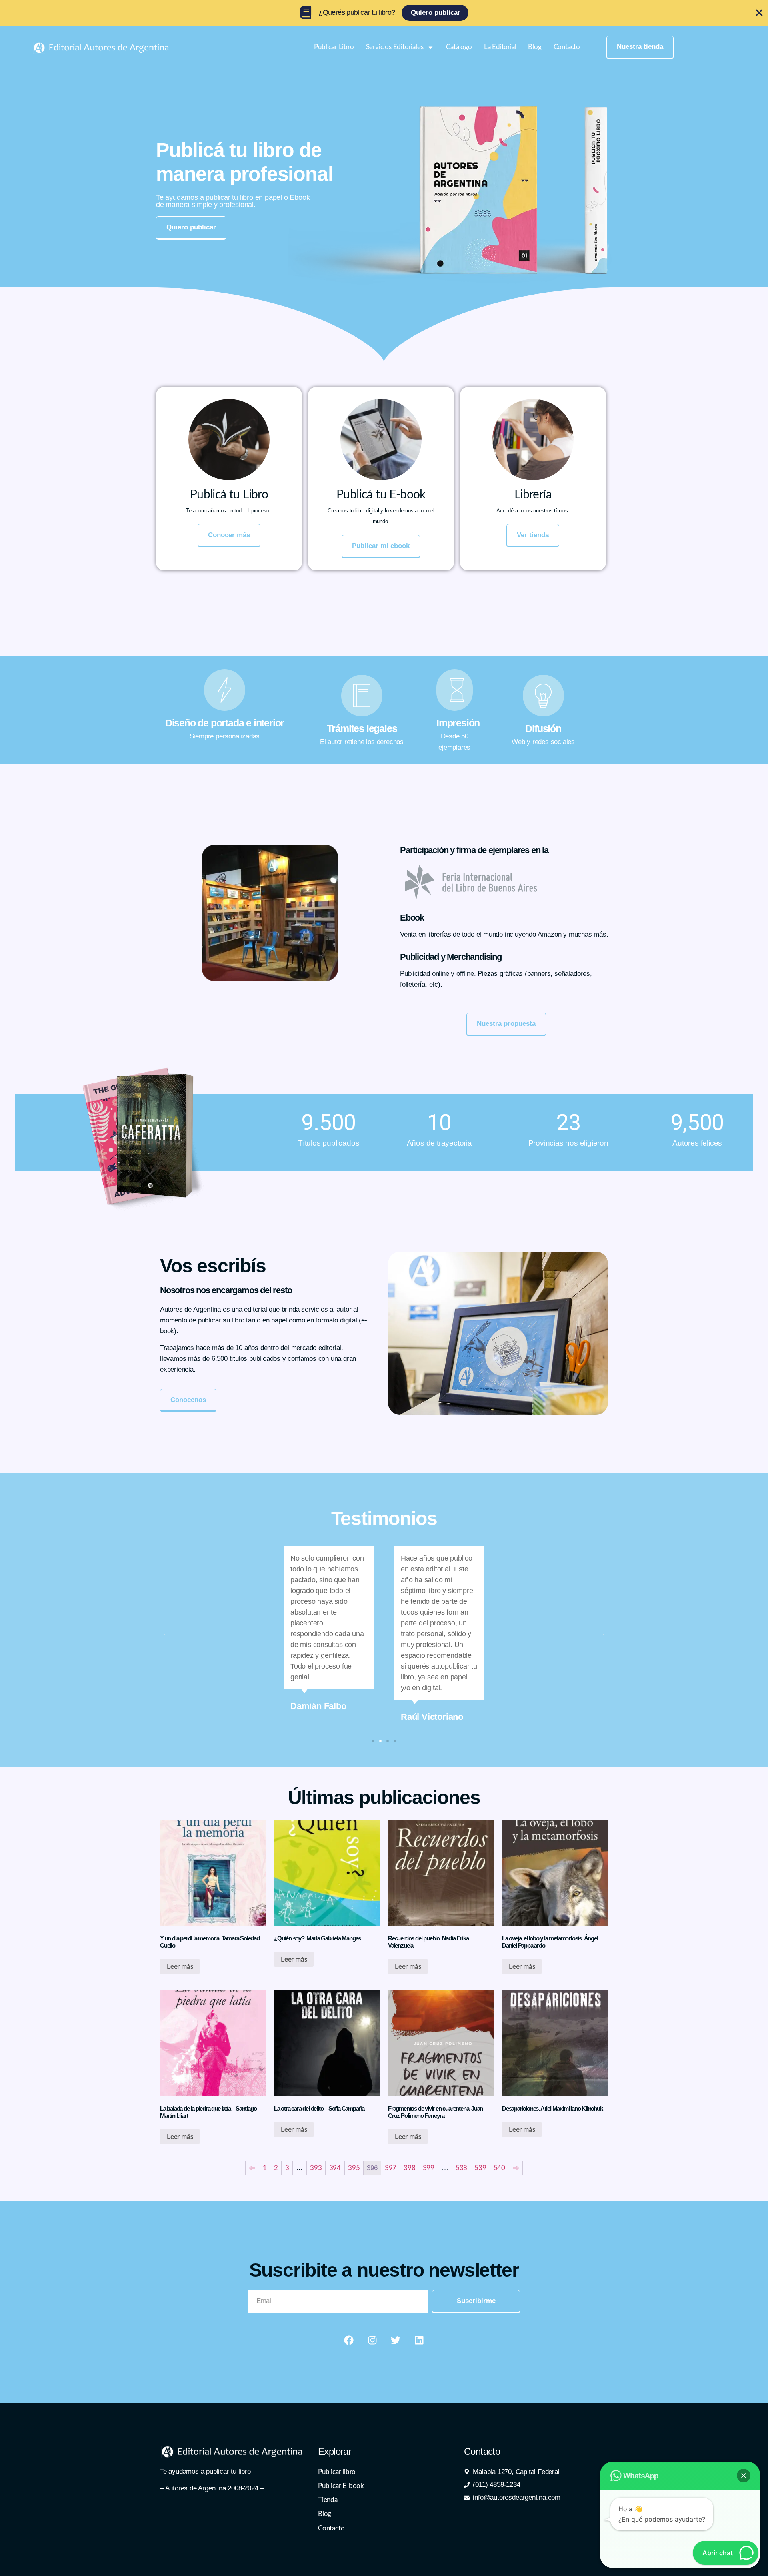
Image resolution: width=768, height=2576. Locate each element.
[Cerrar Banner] (759, 13)
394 (335, 2168)
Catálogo (459, 47)
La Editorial (500, 47)
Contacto (567, 47)
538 (461, 2168)
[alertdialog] (384, 13)
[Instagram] (372, 2340)
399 (429, 2168)
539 (480, 2168)
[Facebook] (349, 2340)
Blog (535, 47)
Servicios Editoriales (395, 47)
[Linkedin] (419, 2340)
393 (316, 2168)
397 (391, 2168)
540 (499, 2168)
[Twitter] (396, 2340)
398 (409, 2168)
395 (354, 2168)
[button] (165, 1635)
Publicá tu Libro (229, 495)
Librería (533, 495)
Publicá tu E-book (381, 495)
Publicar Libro (334, 47)
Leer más (180, 1967)
